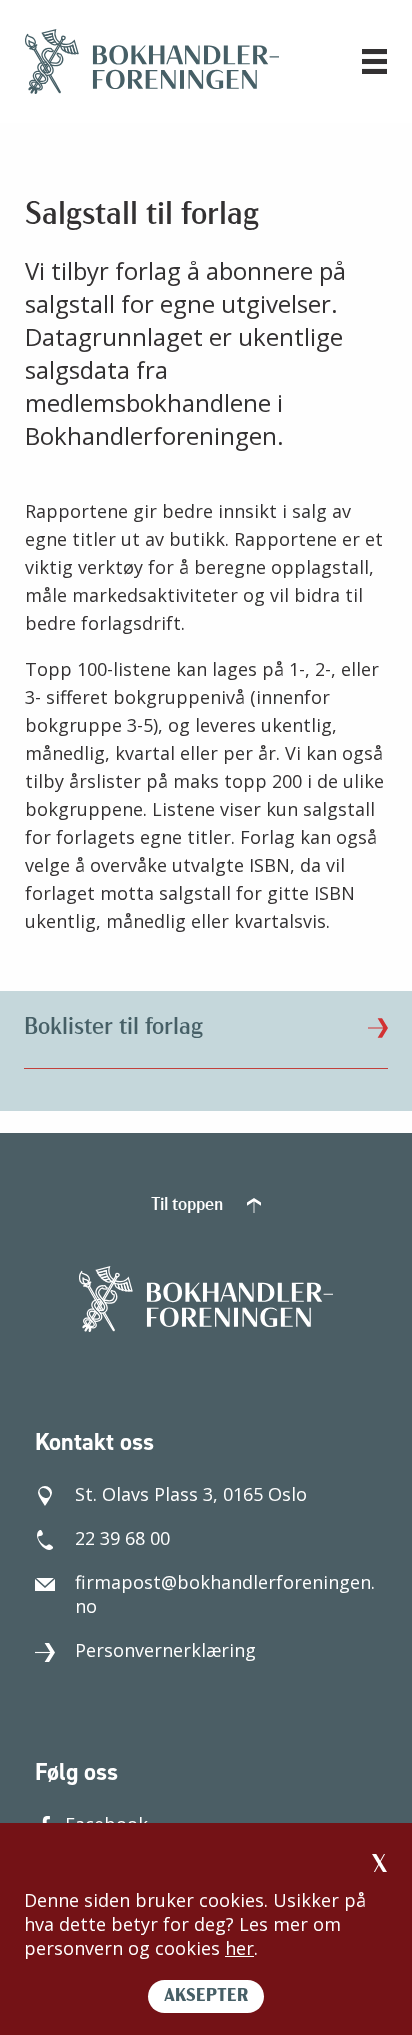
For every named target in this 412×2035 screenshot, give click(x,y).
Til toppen (189, 1206)
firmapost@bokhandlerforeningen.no (225, 1594)
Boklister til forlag (113, 1028)
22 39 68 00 (122, 1538)
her (239, 1948)
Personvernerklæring (165, 1650)
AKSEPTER (206, 1997)
